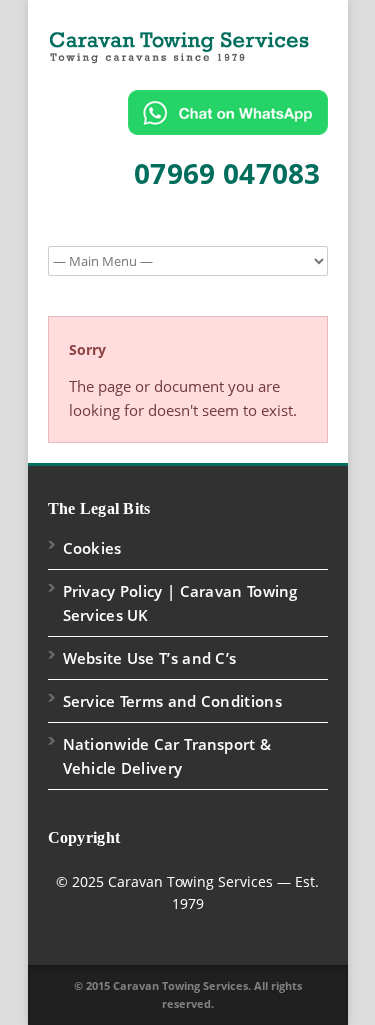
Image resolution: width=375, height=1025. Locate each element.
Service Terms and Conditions (172, 701)
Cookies (92, 548)
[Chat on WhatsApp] (228, 112)
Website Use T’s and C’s (150, 658)
